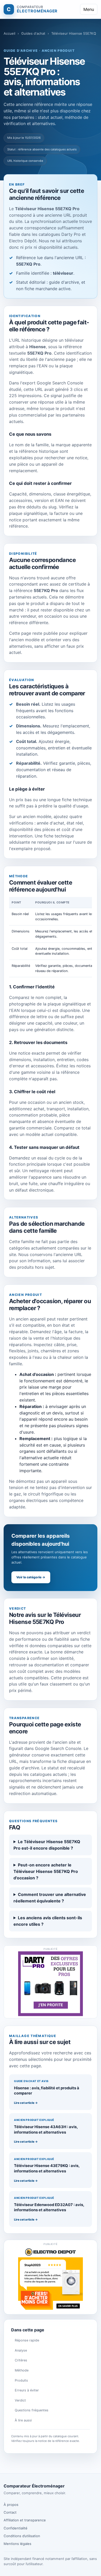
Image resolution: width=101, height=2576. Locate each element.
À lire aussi (23, 2420)
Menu (89, 9)
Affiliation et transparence (25, 2520)
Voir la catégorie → (31, 1577)
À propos (11, 2505)
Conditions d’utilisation (22, 2536)
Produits (21, 2380)
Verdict (20, 2400)
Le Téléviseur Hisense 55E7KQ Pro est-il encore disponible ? (47, 1845)
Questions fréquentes (32, 2410)
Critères (21, 2360)
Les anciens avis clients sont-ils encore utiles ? (48, 1921)
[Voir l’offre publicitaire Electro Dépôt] (51, 2279)
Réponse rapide (27, 2340)
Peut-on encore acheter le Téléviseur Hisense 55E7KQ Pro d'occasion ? (46, 1871)
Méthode (22, 2370)
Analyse (21, 2350)
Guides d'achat (33, 33)
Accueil (9, 33)
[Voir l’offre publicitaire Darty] (51, 1984)
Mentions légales (17, 2544)
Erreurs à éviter (27, 2390)
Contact (10, 2512)
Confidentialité (16, 2528)
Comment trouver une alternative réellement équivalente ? (50, 1898)
